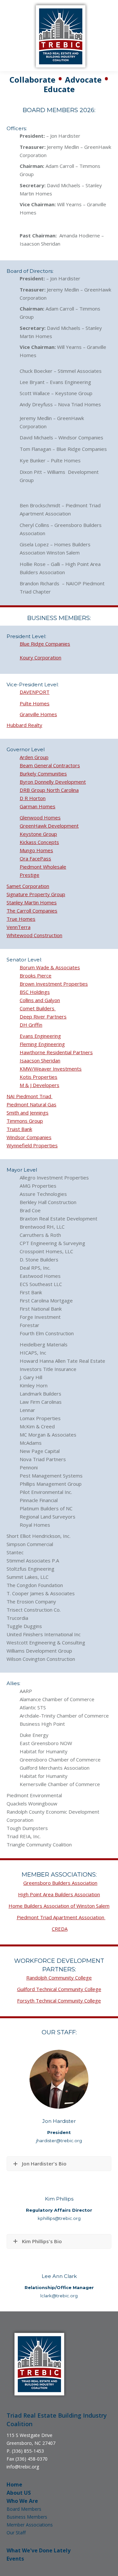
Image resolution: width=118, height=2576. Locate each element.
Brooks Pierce (36, 976)
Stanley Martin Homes (32, 902)
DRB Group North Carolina (49, 790)
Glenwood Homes (40, 817)
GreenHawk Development (49, 826)
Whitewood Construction (34, 935)
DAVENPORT (35, 692)
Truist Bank (19, 1129)
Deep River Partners (43, 1016)
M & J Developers (39, 1085)
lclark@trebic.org (59, 2296)
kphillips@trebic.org (59, 2218)
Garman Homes (38, 806)
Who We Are (22, 2501)
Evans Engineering (40, 1036)
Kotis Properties (39, 1077)
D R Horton (33, 798)
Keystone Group (38, 834)
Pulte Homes (35, 703)
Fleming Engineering (42, 1044)
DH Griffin (31, 1025)
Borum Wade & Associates (50, 967)
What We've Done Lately (39, 2550)
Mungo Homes (36, 850)
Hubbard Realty (24, 725)
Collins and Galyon (40, 1000)
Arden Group (34, 757)
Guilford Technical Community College (59, 1989)
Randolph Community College (59, 1978)
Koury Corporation (40, 657)
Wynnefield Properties (32, 1145)
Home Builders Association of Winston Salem (59, 1906)
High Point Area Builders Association (59, 1894)
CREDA (60, 1929)
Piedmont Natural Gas (31, 1104)
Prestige (29, 875)
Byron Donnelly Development (53, 782)
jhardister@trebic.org (59, 2141)
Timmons (18, 1121)
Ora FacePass (35, 858)
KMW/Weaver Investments (51, 1069)
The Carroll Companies (32, 911)
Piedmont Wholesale (43, 867)
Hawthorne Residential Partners (56, 1052)
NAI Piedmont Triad (29, 1096)
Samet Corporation (28, 886)
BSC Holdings (35, 992)
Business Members (27, 2517)
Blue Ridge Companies (45, 644)
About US (19, 2493)
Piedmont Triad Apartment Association (61, 1917)
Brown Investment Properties (54, 984)
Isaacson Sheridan (40, 1060)
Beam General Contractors (50, 765)
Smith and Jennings (28, 1113)
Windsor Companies (29, 1137)
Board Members (24, 2509)
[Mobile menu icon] (10, 36)
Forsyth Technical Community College (59, 2001)
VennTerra (19, 927)
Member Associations (30, 2525)
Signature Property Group (36, 894)
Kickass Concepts (39, 842)
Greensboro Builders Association (60, 1883)
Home (14, 2485)
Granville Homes (38, 714)
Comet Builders (38, 1008)
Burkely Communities (43, 774)
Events (15, 2559)
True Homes (21, 919)
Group (36, 1121)
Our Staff (16, 2533)
